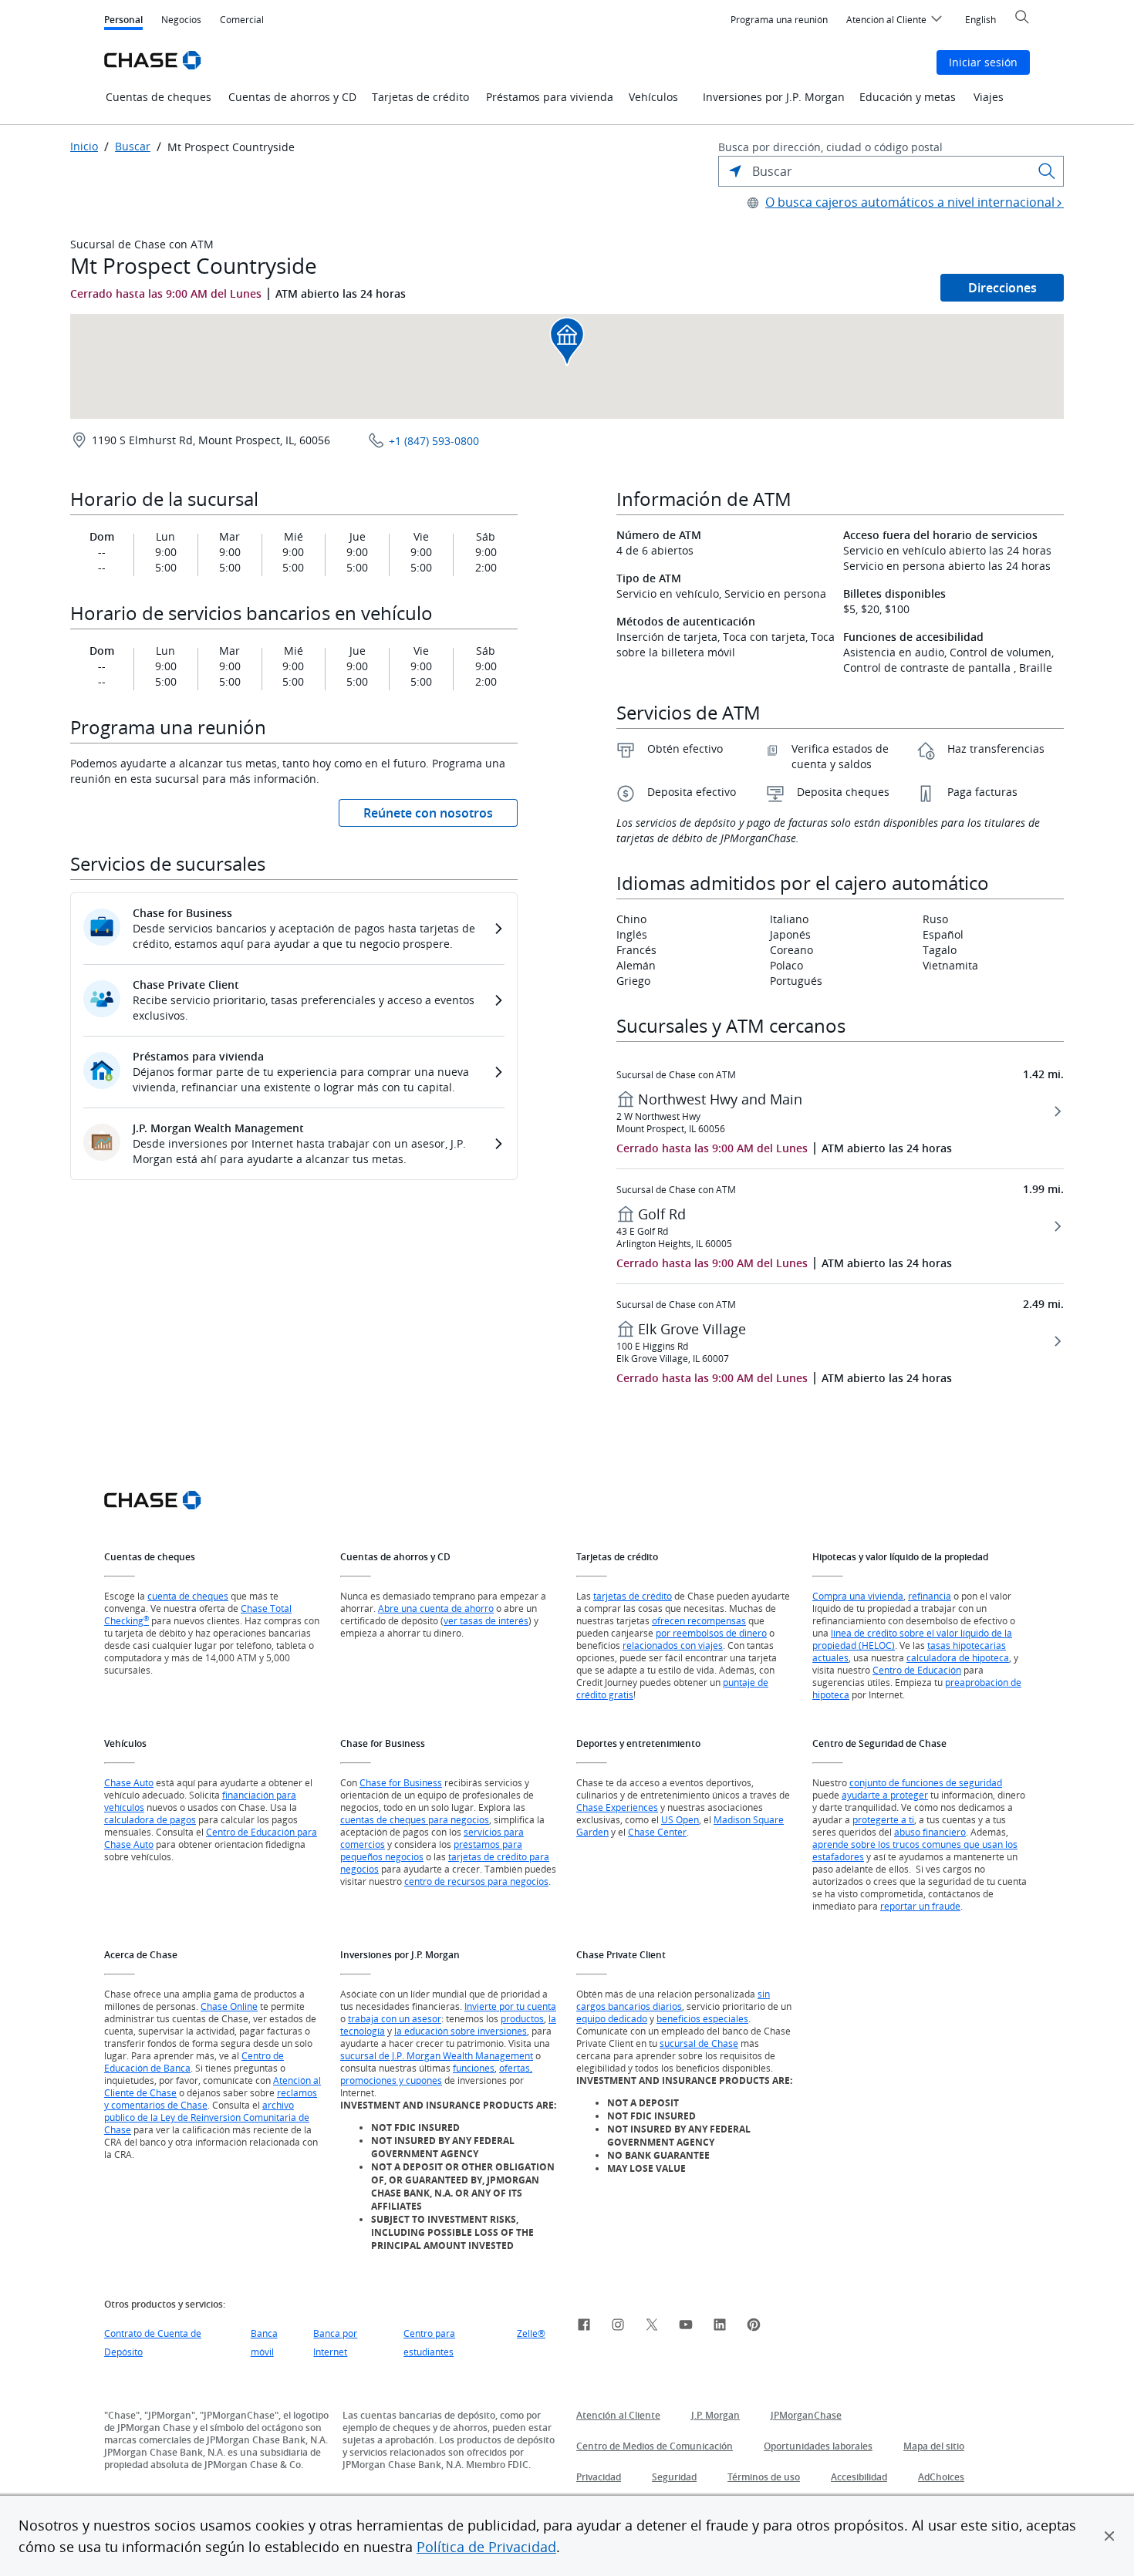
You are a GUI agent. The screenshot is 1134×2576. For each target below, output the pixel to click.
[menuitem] (779, 20)
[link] (584, 2327)
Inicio (84, 147)
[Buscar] (1047, 171)
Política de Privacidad (486, 2547)
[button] (1109, 2536)
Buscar (133, 147)
